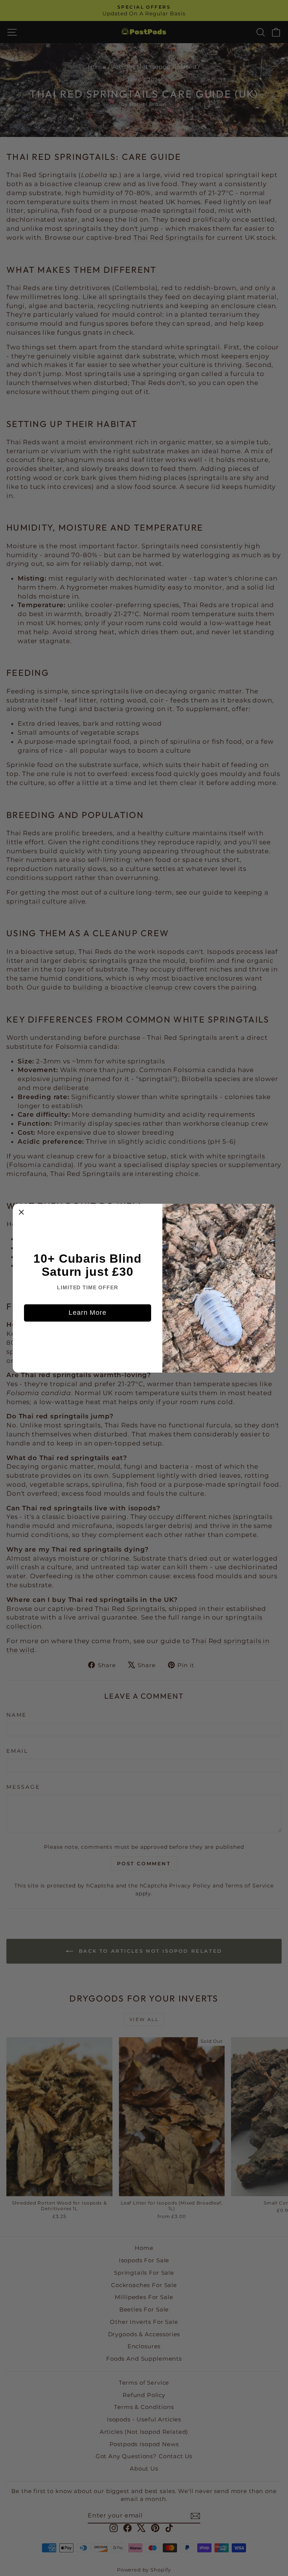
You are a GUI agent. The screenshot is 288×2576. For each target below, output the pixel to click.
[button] (21, 1212)
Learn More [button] (88, 1313)
